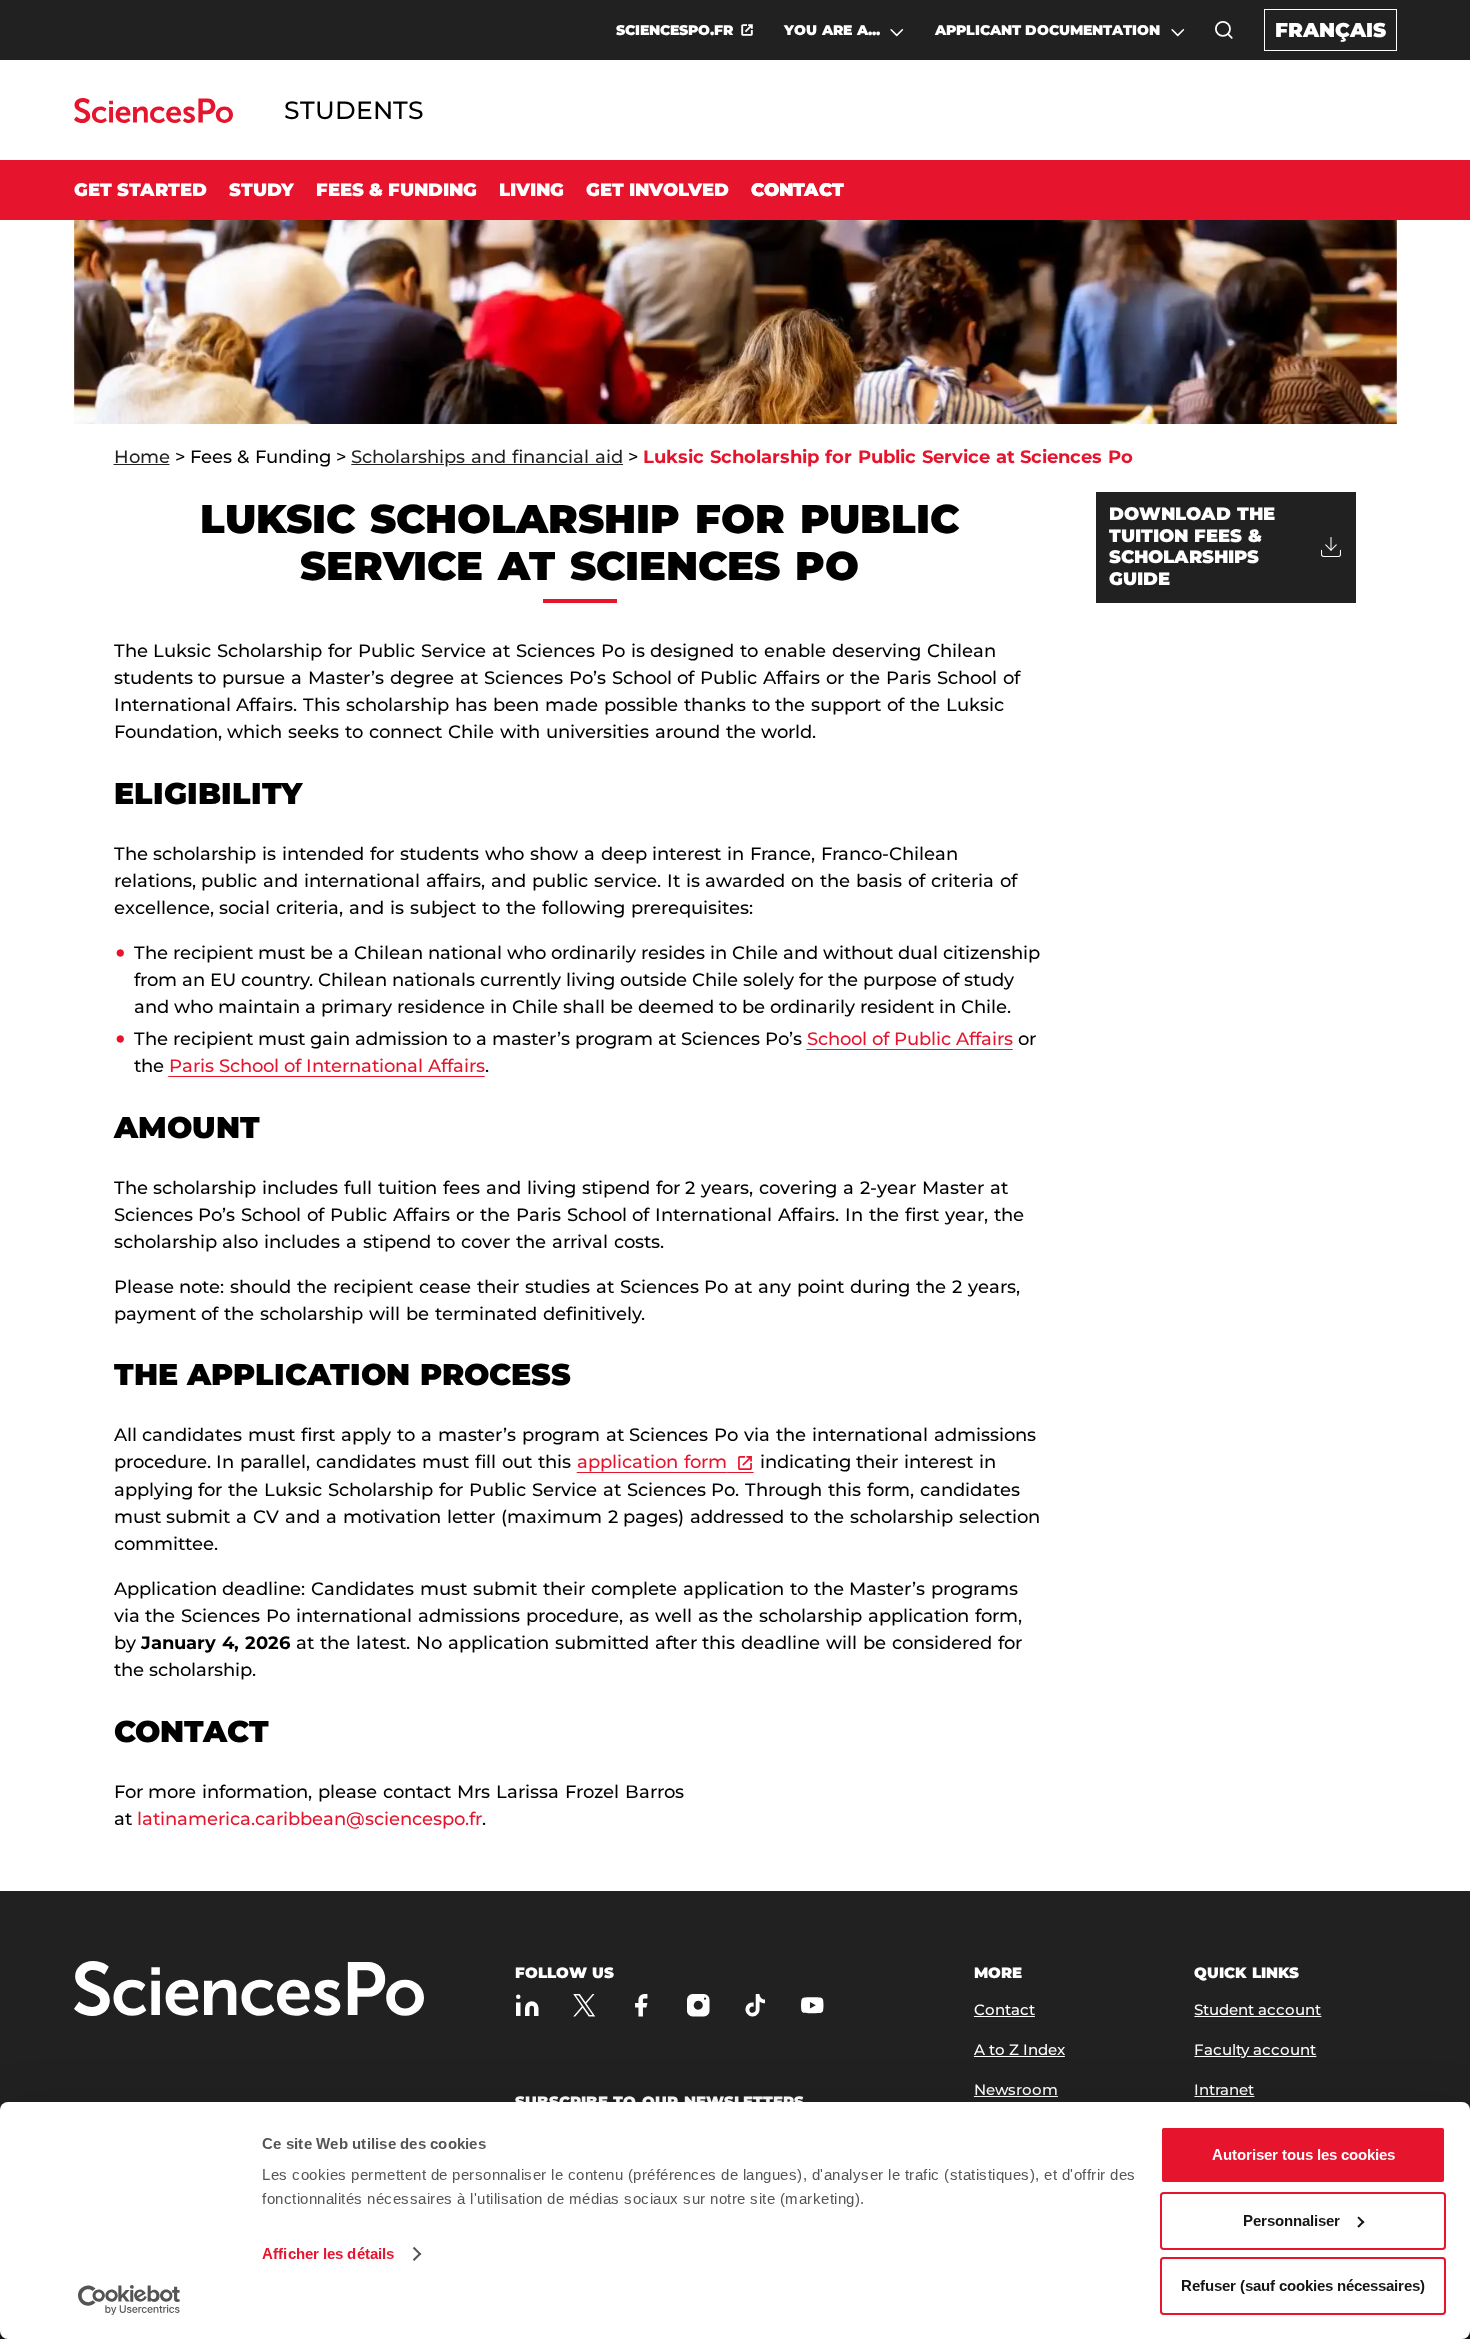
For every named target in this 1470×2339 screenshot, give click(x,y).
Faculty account (1255, 2049)
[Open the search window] (1224, 30)
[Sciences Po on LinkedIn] (527, 2005)
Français (1330, 30)
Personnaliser (1291, 2220)
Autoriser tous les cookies (1303, 2154)
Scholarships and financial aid (487, 457)
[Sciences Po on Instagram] (698, 2005)
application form (652, 1462)
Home (142, 457)
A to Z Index (1019, 2049)
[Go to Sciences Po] (153, 117)
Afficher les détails (328, 2253)
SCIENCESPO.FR (674, 30)
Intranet (1224, 2089)
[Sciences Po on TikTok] (755, 2005)
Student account (1257, 2009)
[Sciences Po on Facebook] (641, 2005)
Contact (797, 190)
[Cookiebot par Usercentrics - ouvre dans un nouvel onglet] (129, 2300)
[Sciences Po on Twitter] (584, 2005)
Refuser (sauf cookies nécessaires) (1303, 2285)
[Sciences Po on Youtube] (812, 2005)
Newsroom (1016, 2089)
